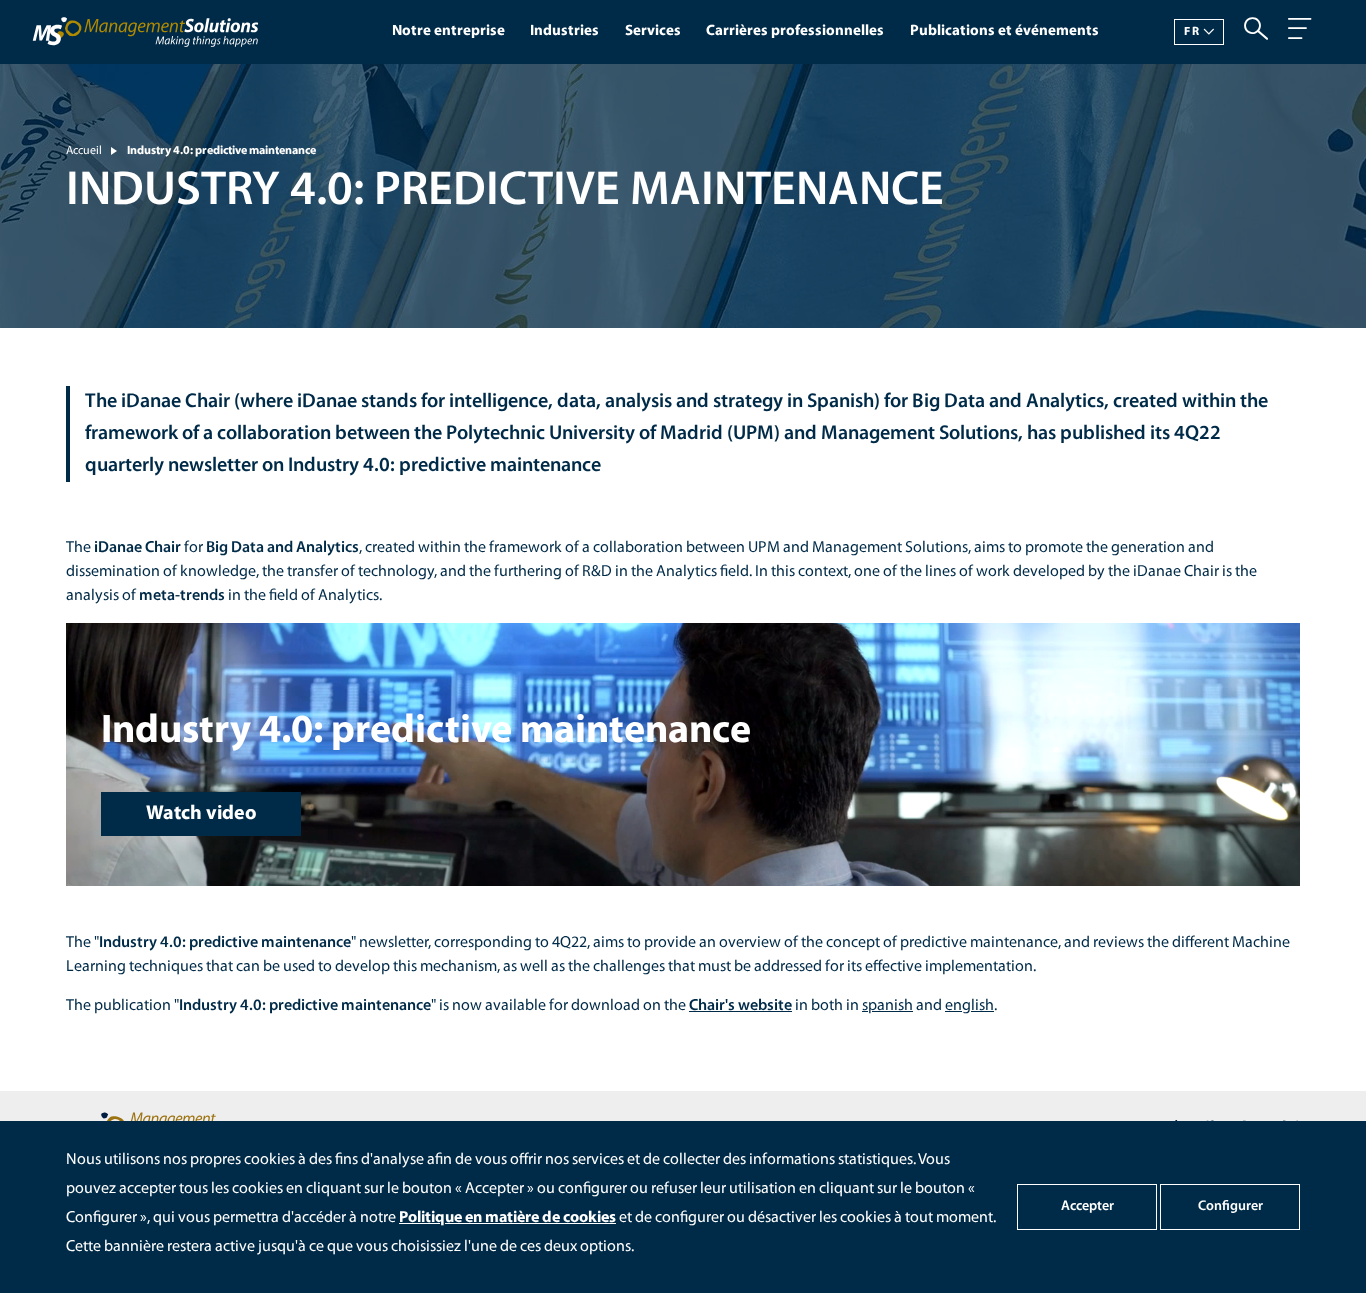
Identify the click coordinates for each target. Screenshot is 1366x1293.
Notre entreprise (448, 31)
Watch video (201, 814)
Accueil (84, 151)
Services (653, 31)
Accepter (1087, 1206)
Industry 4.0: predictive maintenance (221, 151)
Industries (564, 31)
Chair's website (740, 1006)
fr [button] (1191, 32)
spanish (887, 1006)
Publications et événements (1004, 31)
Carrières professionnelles (795, 31)
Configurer (1230, 1206)
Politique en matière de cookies (507, 1218)
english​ (969, 1006)
